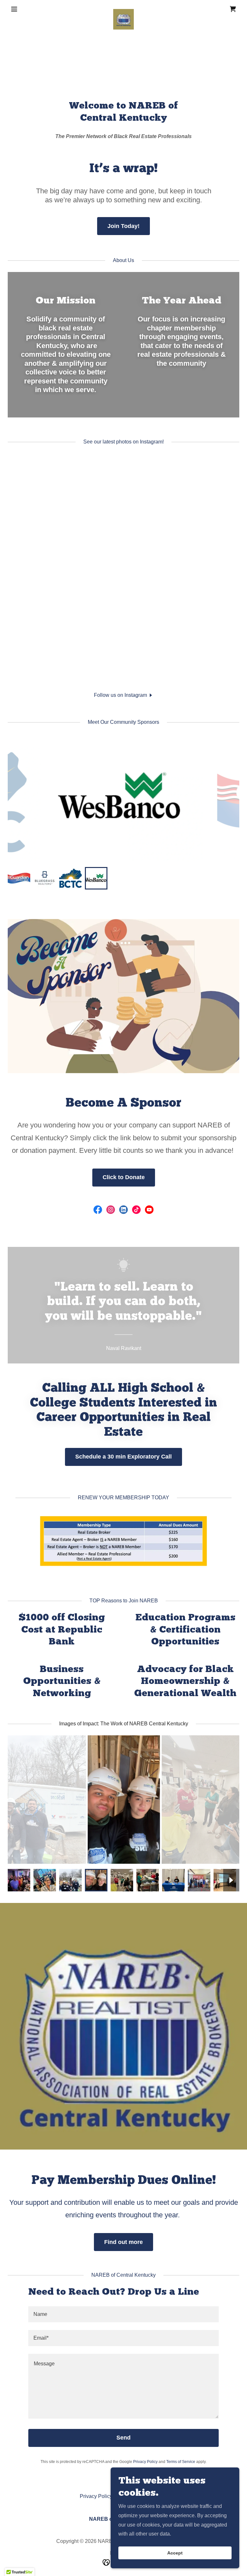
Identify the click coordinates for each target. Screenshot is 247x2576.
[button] (25, 9)
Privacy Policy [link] (145, 2462)
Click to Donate (124, 1177)
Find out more (123, 2242)
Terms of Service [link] (181, 2462)
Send (123, 2438)
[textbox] (123, 2314)
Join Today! (123, 226)
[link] (123, 9)
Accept (175, 2553)
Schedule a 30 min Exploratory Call (123, 1457)
